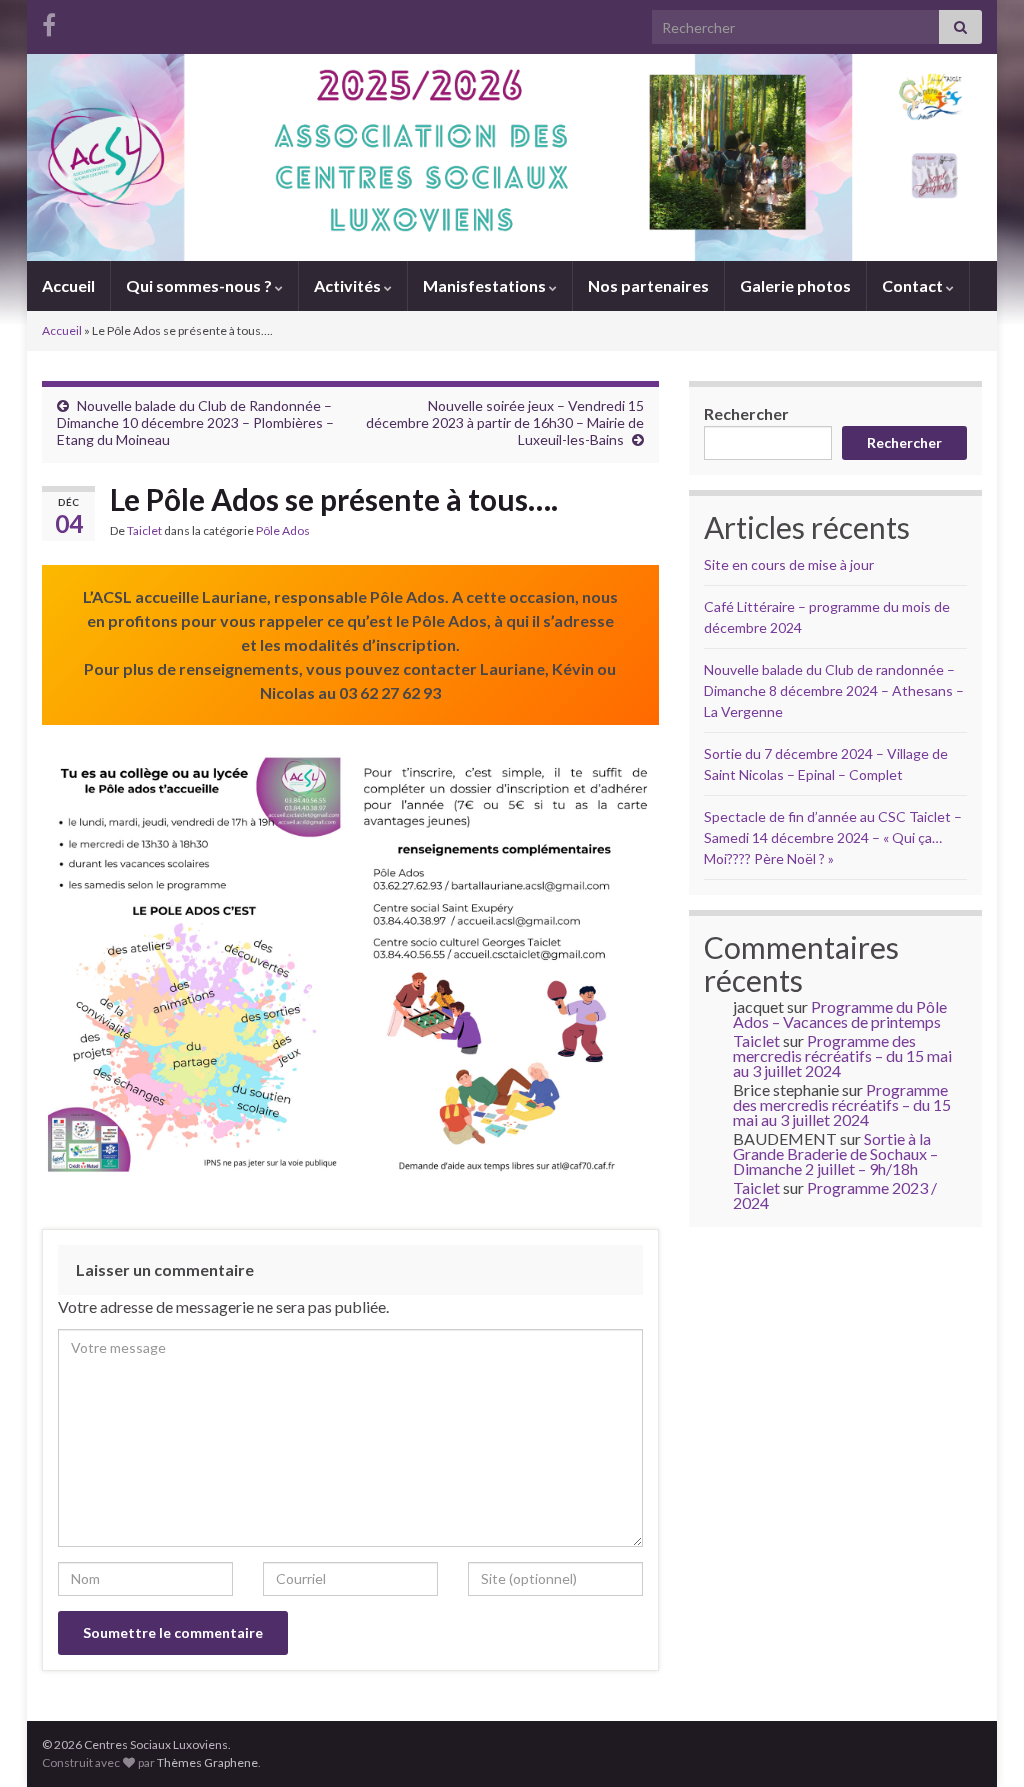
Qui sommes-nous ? (200, 285)
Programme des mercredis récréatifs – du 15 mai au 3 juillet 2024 (842, 1055)
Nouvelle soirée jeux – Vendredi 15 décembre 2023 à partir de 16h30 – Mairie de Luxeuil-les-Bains (505, 422)
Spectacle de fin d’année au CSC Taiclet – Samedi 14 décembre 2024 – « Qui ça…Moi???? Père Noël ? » (833, 837)
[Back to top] (979, 1742)
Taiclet (144, 530)
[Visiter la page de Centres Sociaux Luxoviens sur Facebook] (49, 21)
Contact (914, 285)
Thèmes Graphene (207, 1762)
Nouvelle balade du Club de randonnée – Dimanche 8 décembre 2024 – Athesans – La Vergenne (834, 690)
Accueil (68, 285)
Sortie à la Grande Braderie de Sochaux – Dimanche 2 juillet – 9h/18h (835, 1153)
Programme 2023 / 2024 (835, 1195)
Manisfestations (486, 285)
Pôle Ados (283, 530)
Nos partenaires (648, 285)
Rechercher (746, 413)
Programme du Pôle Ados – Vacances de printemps (840, 1014)
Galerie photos (795, 285)
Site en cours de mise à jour (789, 564)
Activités (349, 285)
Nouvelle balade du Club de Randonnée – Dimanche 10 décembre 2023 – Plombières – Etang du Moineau (195, 422)
